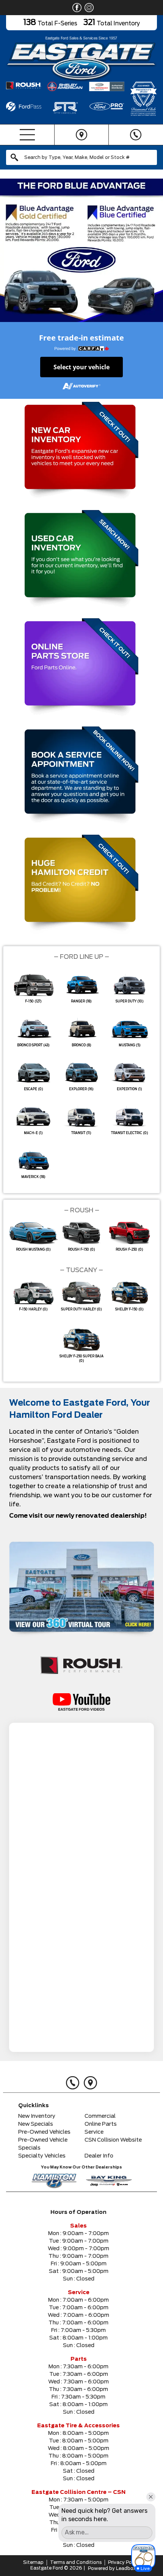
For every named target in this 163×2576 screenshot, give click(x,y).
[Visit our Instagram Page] (88, 8)
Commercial (100, 2116)
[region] (81, 250)
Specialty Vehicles (42, 2156)
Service (94, 2132)
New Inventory (37, 2116)
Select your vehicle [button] (81, 367)
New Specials (36, 2124)
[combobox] (81, 157)
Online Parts (101, 2124)
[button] (81, 250)
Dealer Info (99, 2156)
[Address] (81, 135)
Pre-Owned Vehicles (44, 2132)
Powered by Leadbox (112, 2568)
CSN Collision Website (113, 2140)
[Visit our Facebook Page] (75, 8)
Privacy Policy (124, 2562)
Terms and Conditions (76, 2562)
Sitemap (33, 2562)
